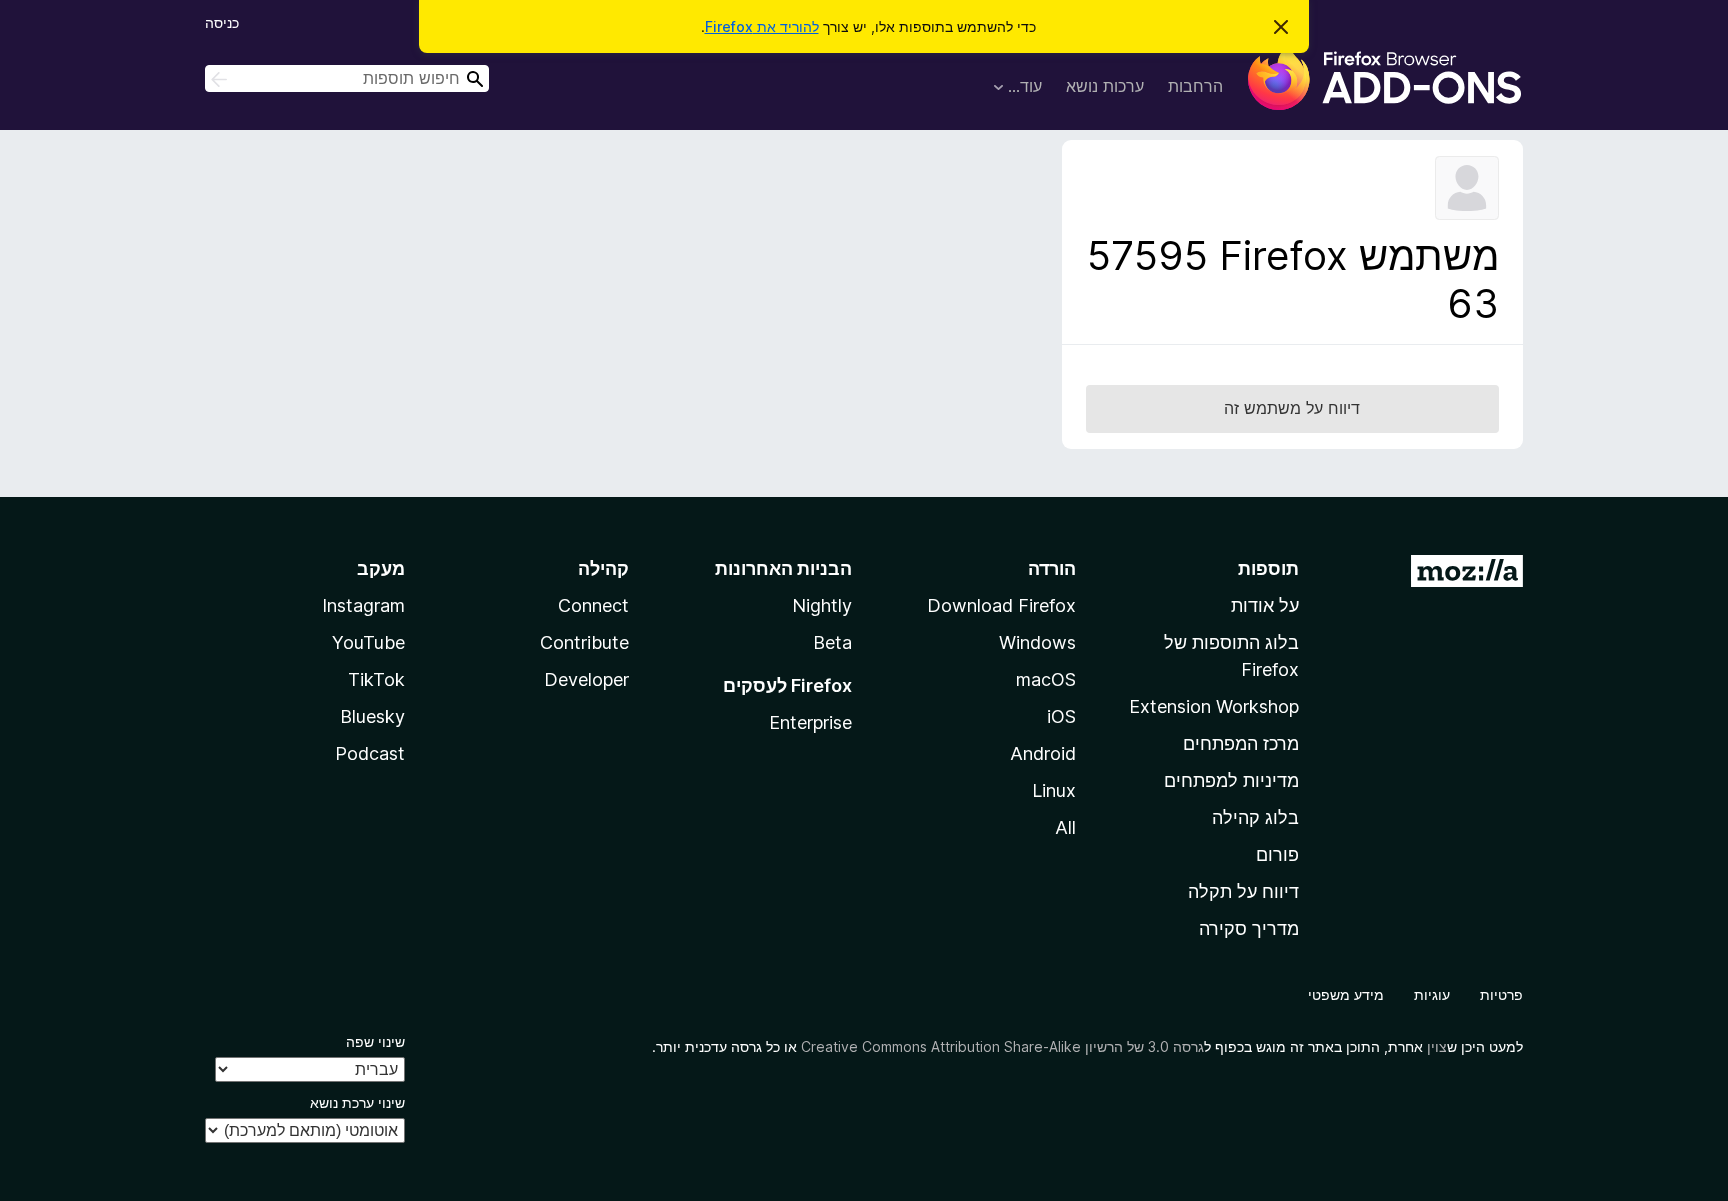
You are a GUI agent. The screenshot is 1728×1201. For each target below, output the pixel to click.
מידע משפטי (1346, 994)
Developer (586, 679)
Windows (1037, 642)
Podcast (370, 753)
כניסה (222, 22)
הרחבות (1195, 86)
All (1065, 827)
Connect (593, 605)
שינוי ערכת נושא (357, 1102)
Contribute (584, 642)
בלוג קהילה (1255, 817)
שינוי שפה (375, 1041)
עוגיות (1432, 994)
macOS (1046, 679)
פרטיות (1501, 994)
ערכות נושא (1105, 86)
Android (1043, 753)
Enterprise (810, 722)
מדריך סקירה (1249, 928)
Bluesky (372, 716)
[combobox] (347, 78)
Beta (832, 642)
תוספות (1268, 568)
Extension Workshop (1214, 706)
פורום (1277, 854)
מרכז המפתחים (1241, 743)
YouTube (368, 642)
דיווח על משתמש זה (1292, 408)
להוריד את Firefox (762, 26)
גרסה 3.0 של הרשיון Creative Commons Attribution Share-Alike (1002, 1046)
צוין (1437, 1046)
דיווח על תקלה (1243, 891)
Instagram (363, 605)
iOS (1061, 716)
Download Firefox (1001, 605)
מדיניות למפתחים (1231, 780)
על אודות (1265, 605)
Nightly (822, 605)
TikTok (376, 679)
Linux (1054, 790)
